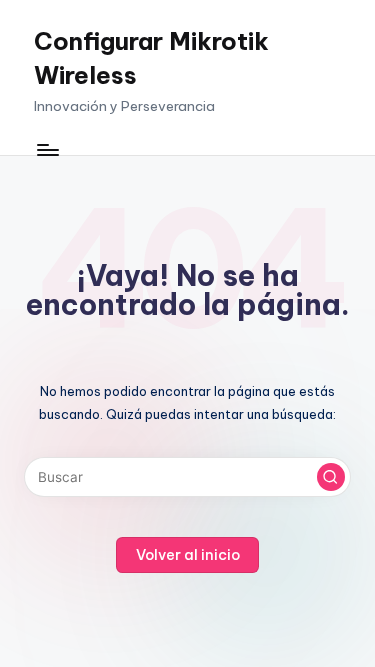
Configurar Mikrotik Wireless (151, 58)
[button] (331, 477)
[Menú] (47, 149)
